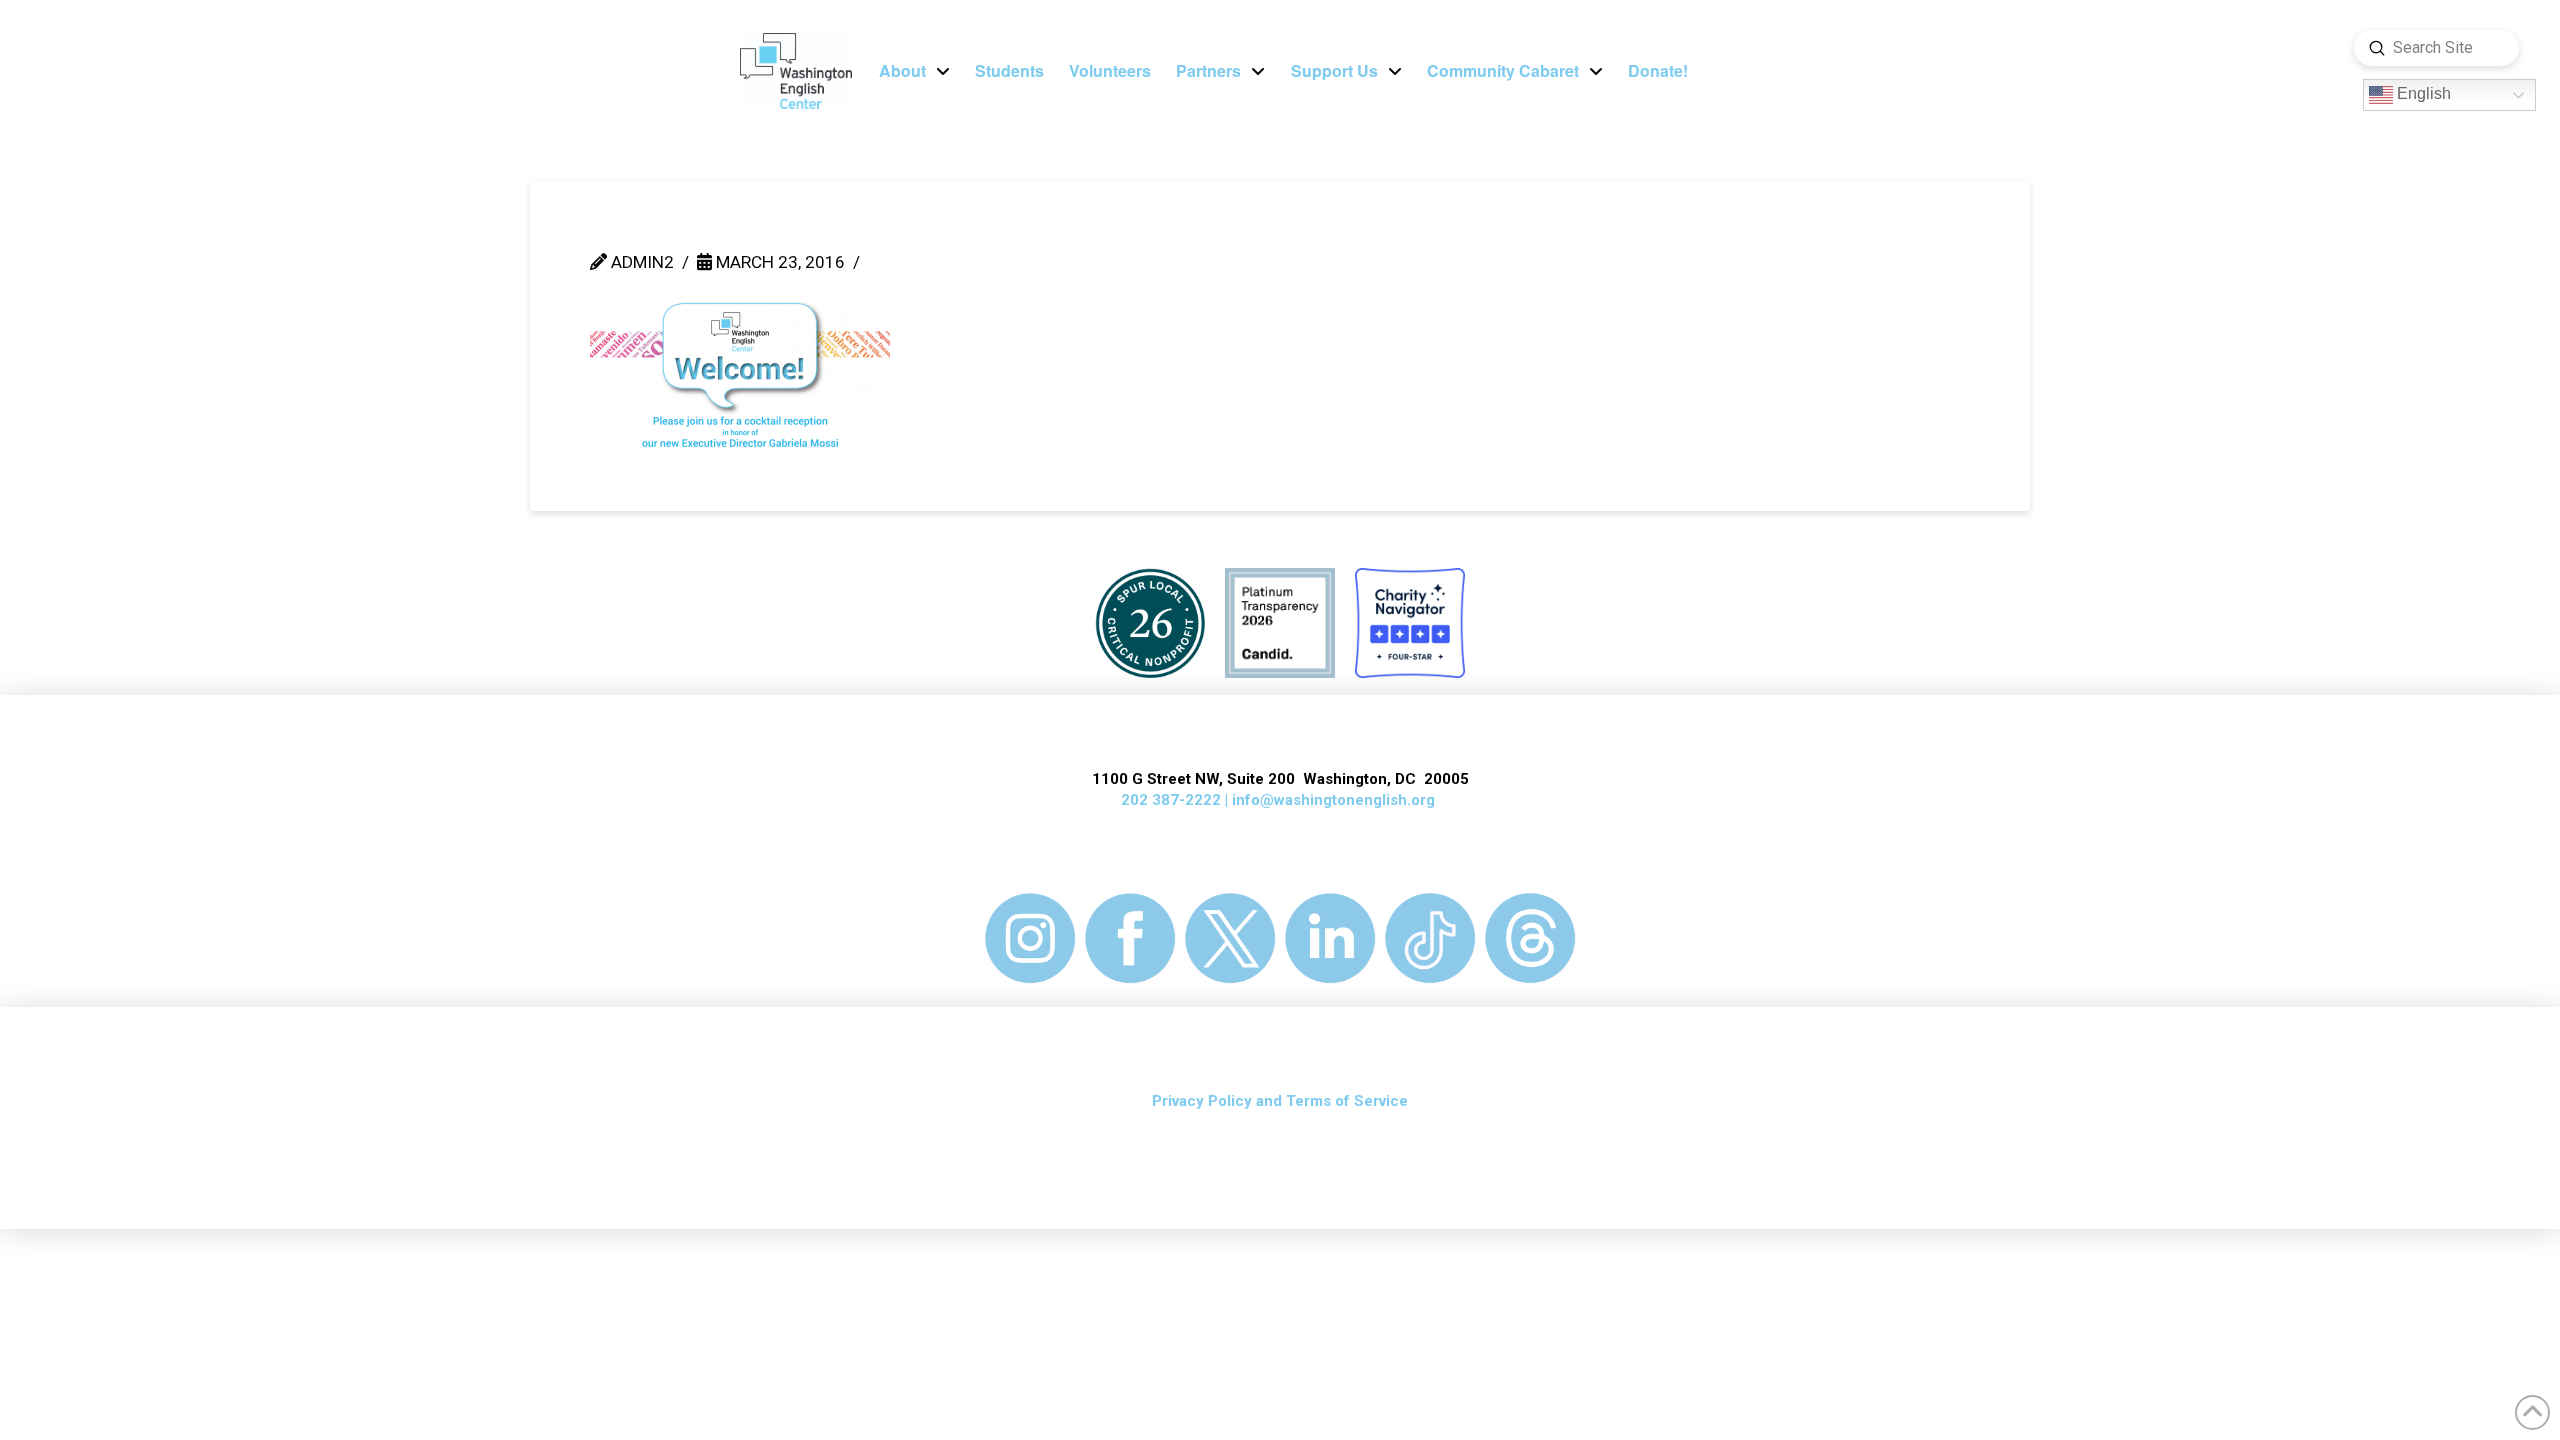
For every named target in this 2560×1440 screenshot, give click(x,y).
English (2422, 94)
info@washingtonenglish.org (1333, 800)
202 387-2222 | (1176, 800)
